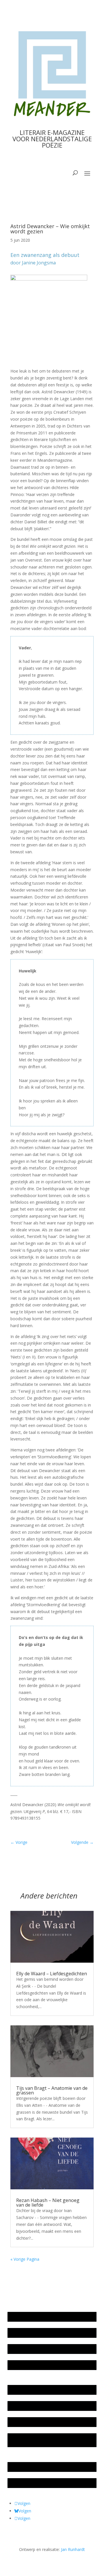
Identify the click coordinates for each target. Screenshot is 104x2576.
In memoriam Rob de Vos (34, 2467)
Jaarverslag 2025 (26, 2333)
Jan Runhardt (73, 2549)
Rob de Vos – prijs (27, 2483)
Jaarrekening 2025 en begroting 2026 (45, 2317)
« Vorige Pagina (25, 2259)
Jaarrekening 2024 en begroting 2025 (45, 2349)
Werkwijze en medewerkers (36, 2390)
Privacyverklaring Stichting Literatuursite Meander (48, 2440)
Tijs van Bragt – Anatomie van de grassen (52, 2090)
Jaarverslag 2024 (26, 2365)
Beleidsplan (21, 2406)
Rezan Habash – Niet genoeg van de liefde (48, 2203)
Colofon (18, 2422)
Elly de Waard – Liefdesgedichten (52, 1974)
